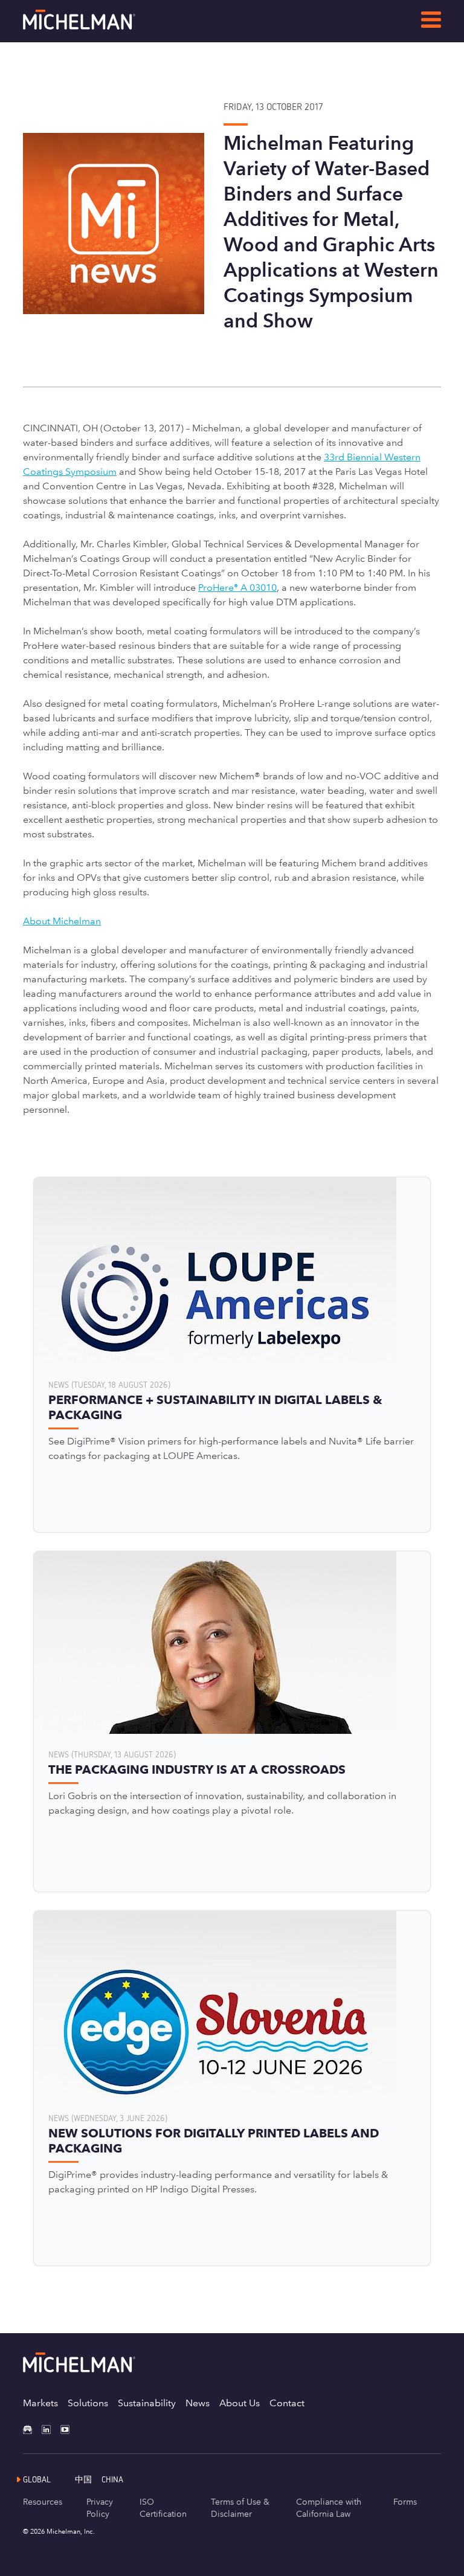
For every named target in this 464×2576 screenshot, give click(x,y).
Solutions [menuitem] (88, 2403)
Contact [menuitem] (287, 2403)
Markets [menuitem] (40, 2403)
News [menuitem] (198, 2403)
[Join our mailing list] (32, 2429)
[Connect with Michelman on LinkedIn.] (51, 2429)
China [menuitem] (112, 2479)
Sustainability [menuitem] (147, 2403)
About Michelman (62, 921)
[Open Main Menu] (431, 22)
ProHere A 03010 (237, 588)
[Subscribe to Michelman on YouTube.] (70, 2429)
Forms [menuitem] (405, 2502)
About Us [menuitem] (240, 2403)
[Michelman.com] (98, 26)
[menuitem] (88, 2479)
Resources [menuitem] (43, 2502)
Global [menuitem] (37, 2479)
